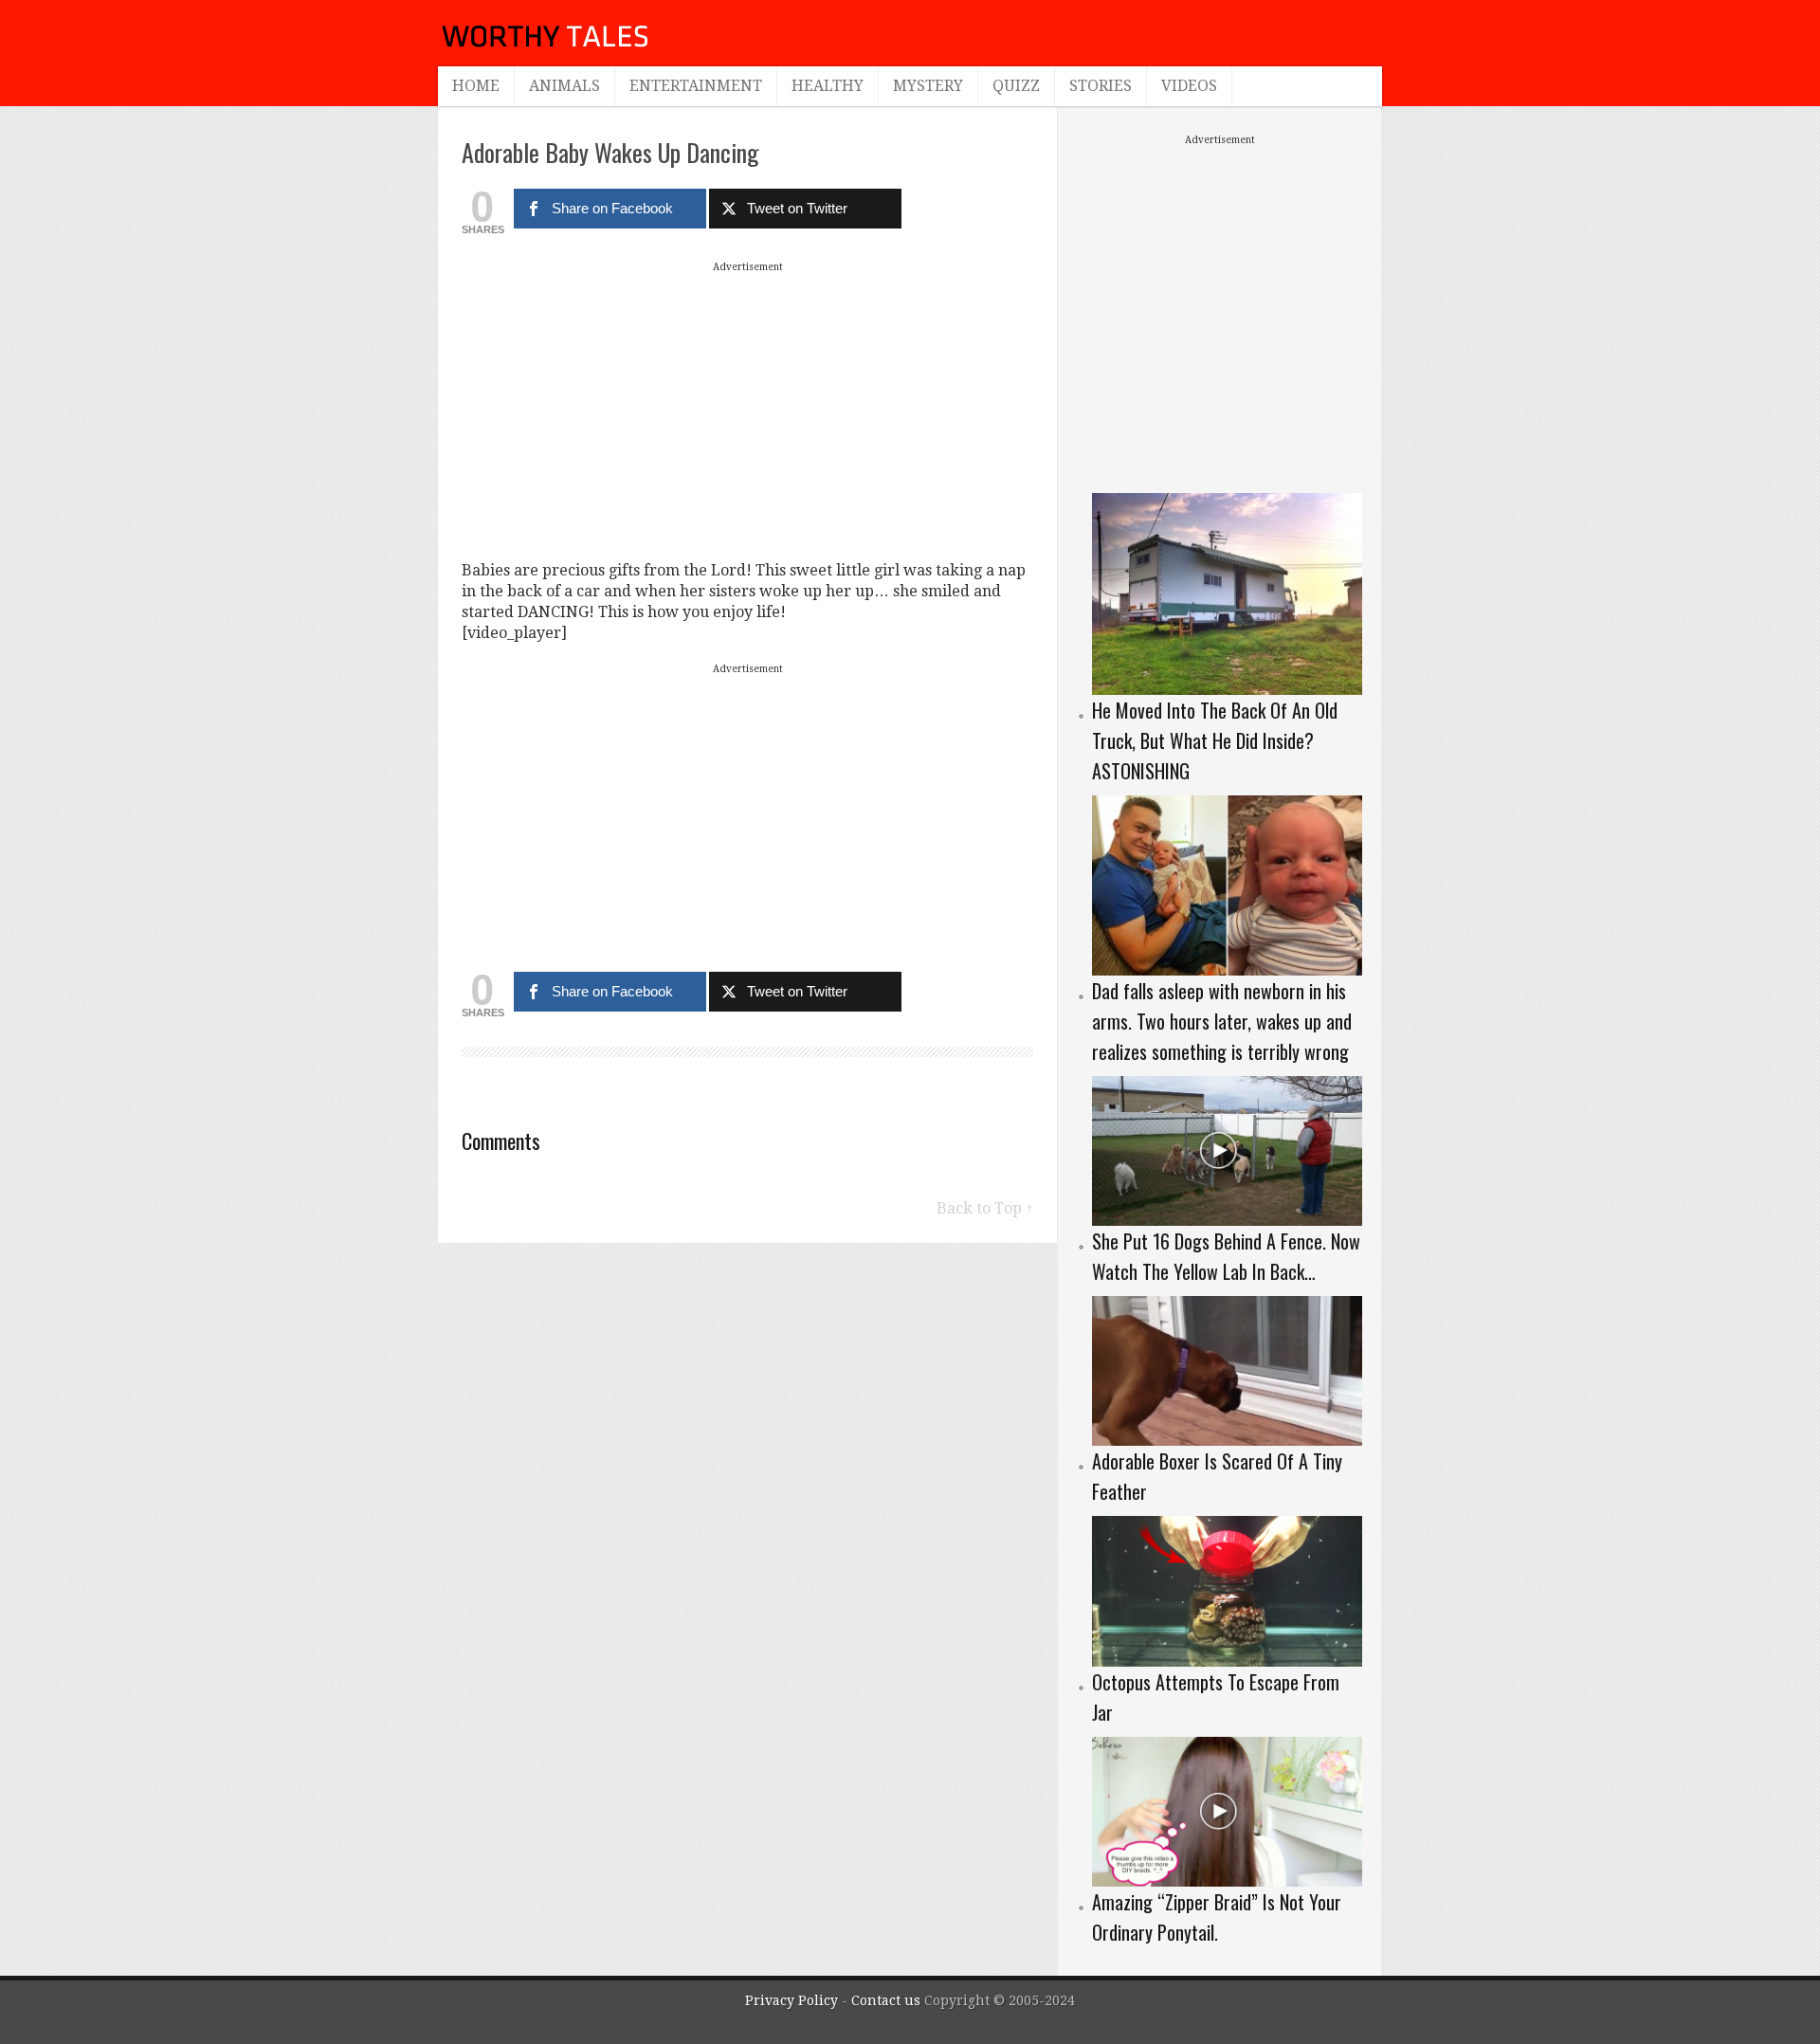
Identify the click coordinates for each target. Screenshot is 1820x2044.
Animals (564, 86)
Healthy (828, 86)
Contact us (888, 2000)
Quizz (1016, 86)
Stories (1101, 86)
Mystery (928, 86)
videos (1189, 86)
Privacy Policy (792, 2000)
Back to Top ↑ (985, 1208)
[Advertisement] (748, 411)
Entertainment (696, 86)
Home (476, 86)
